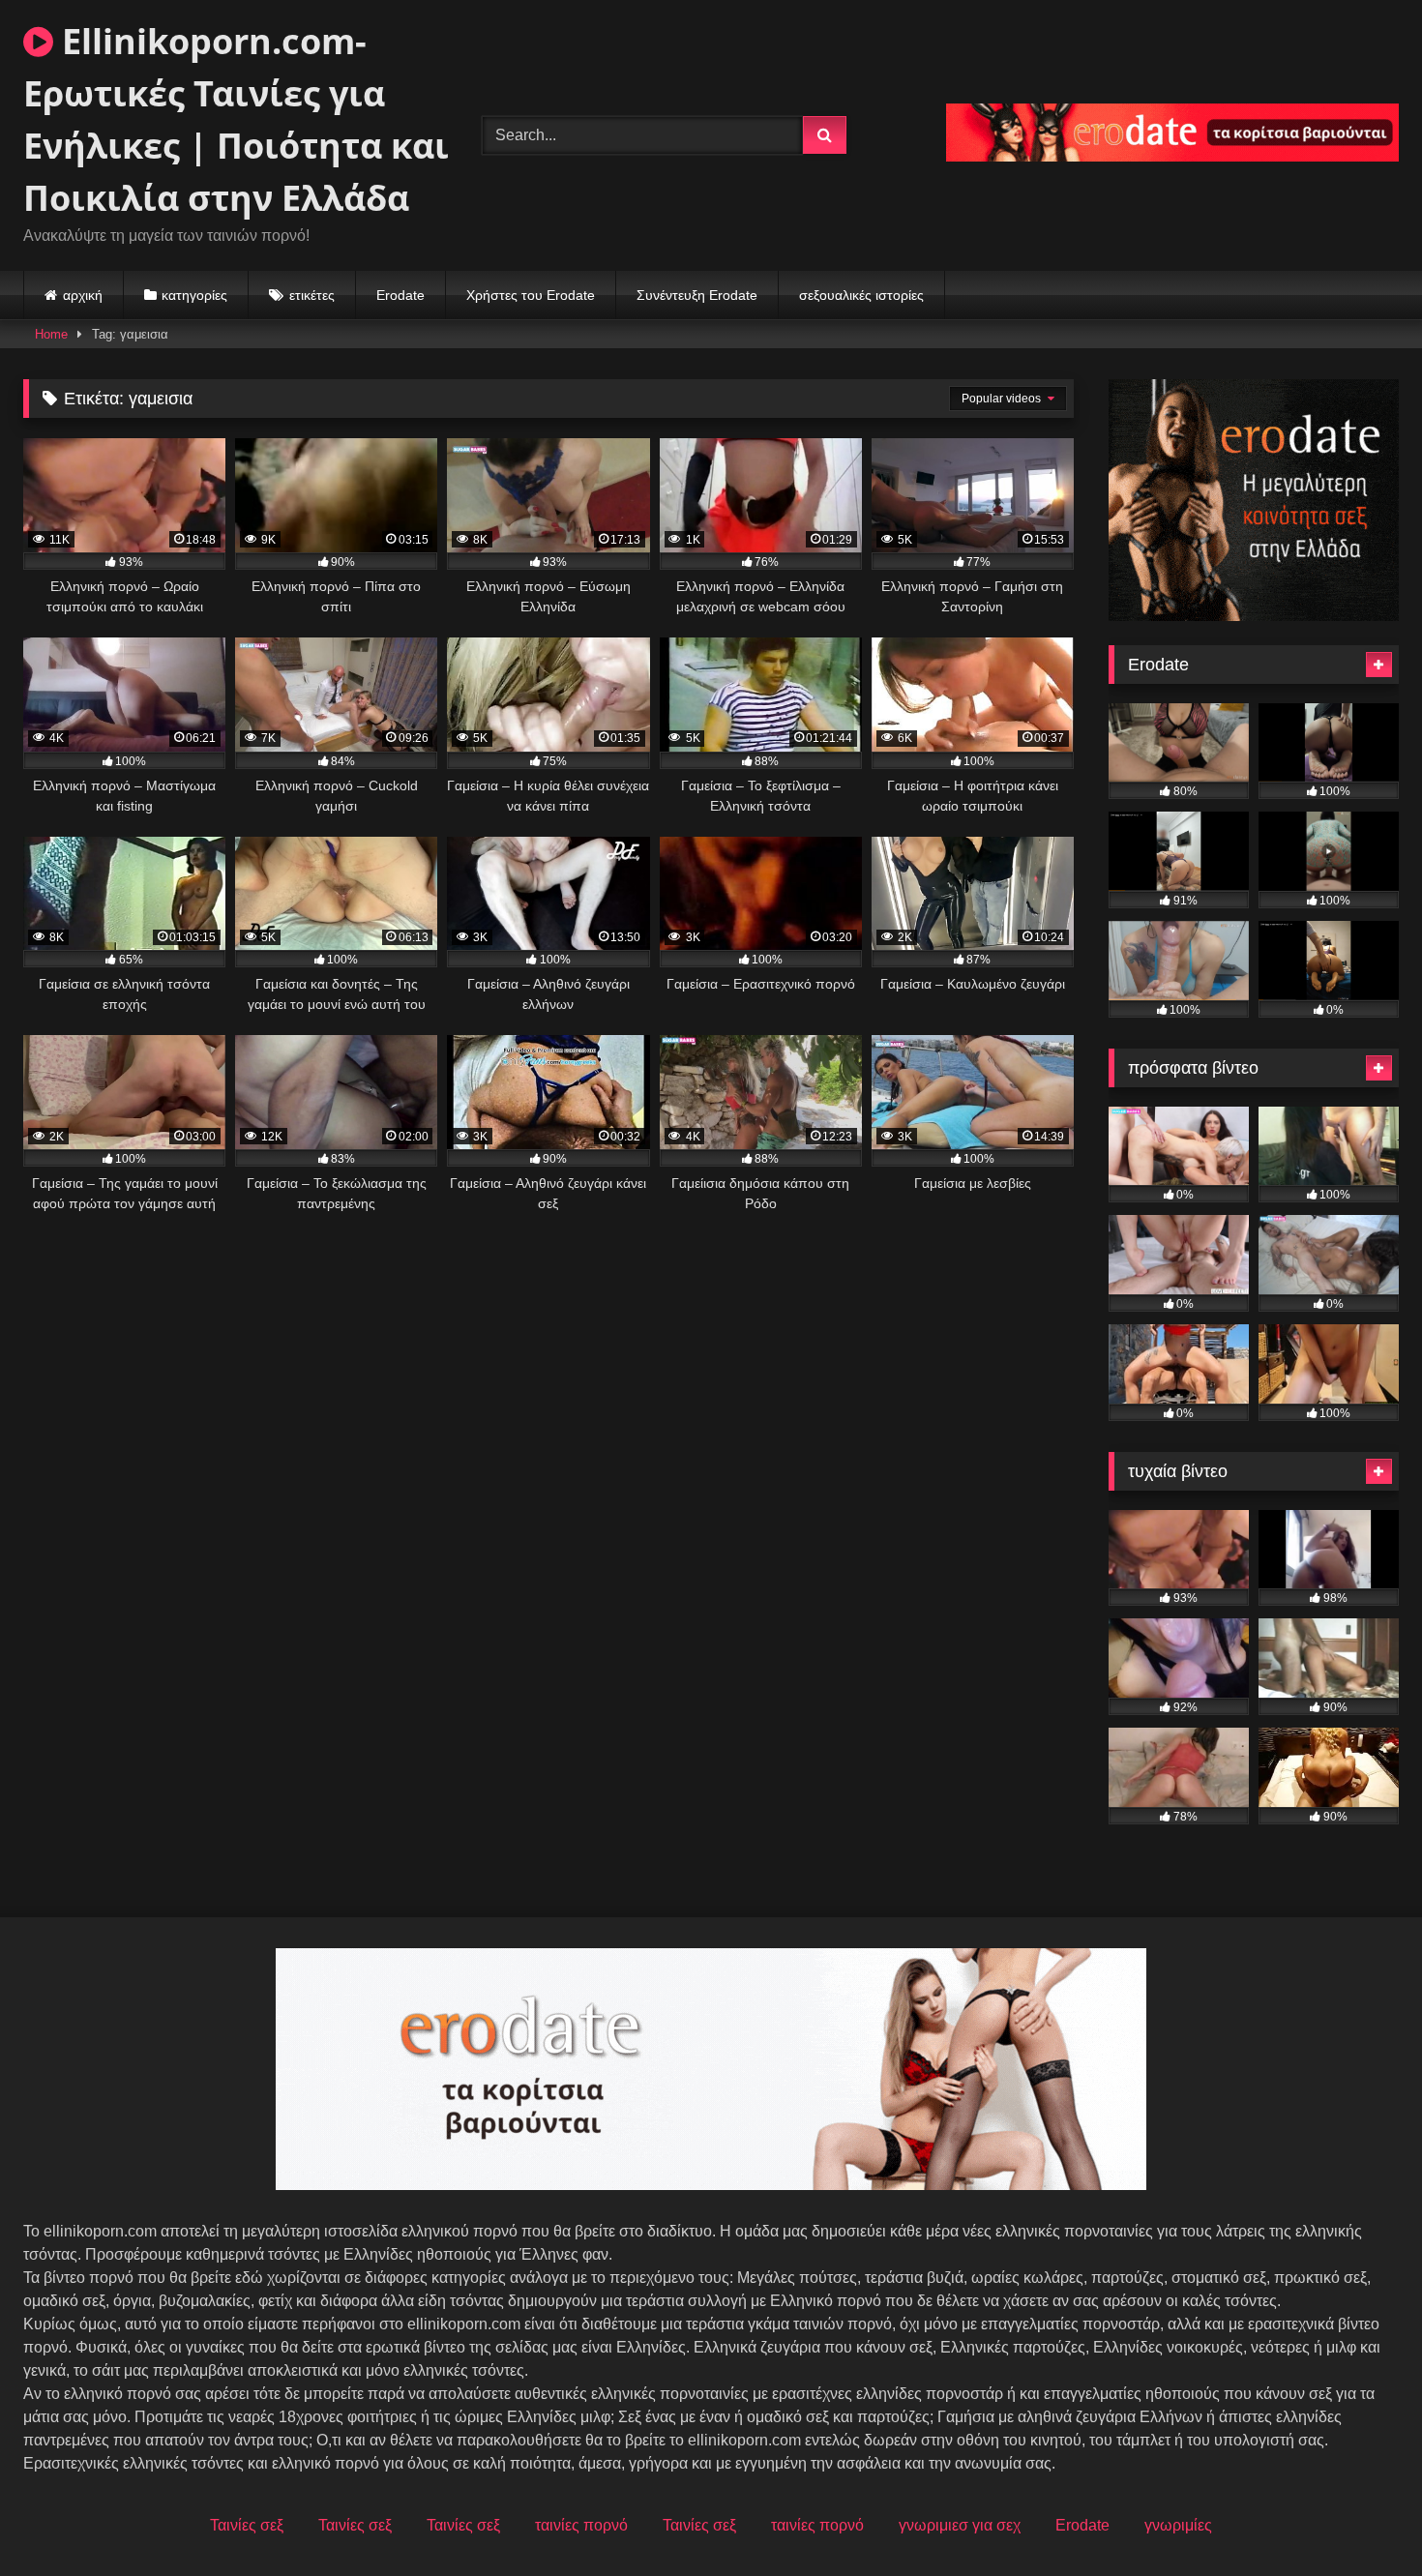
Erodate (400, 295)
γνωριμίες (1178, 2525)
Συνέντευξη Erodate (697, 295)
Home (51, 334)
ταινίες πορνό (581, 2525)
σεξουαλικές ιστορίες (861, 295)
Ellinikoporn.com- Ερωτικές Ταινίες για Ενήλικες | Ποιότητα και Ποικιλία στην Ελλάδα (236, 119)
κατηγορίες (194, 295)
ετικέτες (312, 295)
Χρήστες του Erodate (531, 295)
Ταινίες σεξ (247, 2525)
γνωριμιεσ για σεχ (960, 2525)
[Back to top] (1362, 2518)
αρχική (83, 295)
